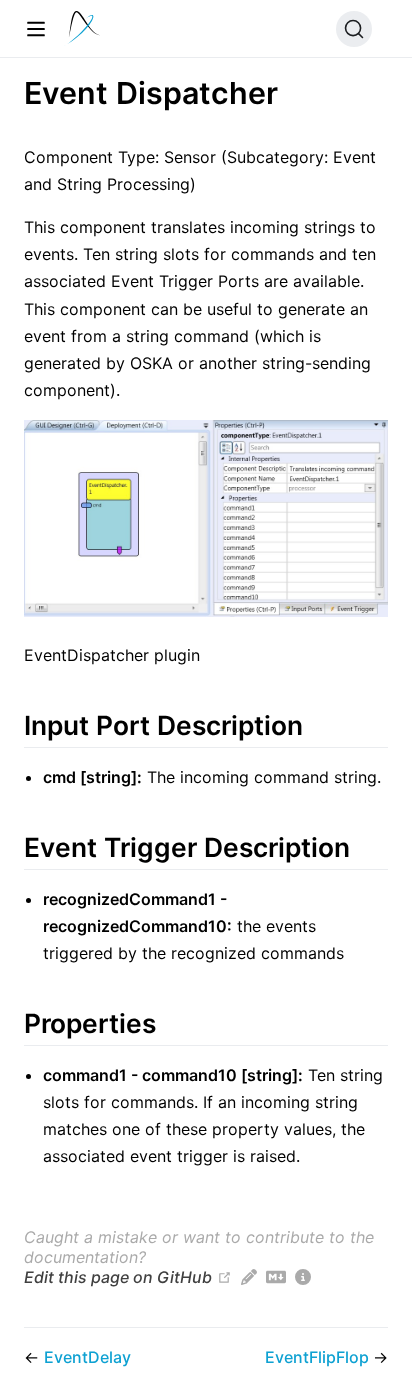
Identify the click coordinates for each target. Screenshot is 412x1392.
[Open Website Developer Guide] (303, 1277)
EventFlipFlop (319, 1357)
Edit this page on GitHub (118, 1277)
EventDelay (87, 1357)
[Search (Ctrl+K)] (354, 29)
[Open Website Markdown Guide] (276, 1277)
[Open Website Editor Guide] (249, 1277)
